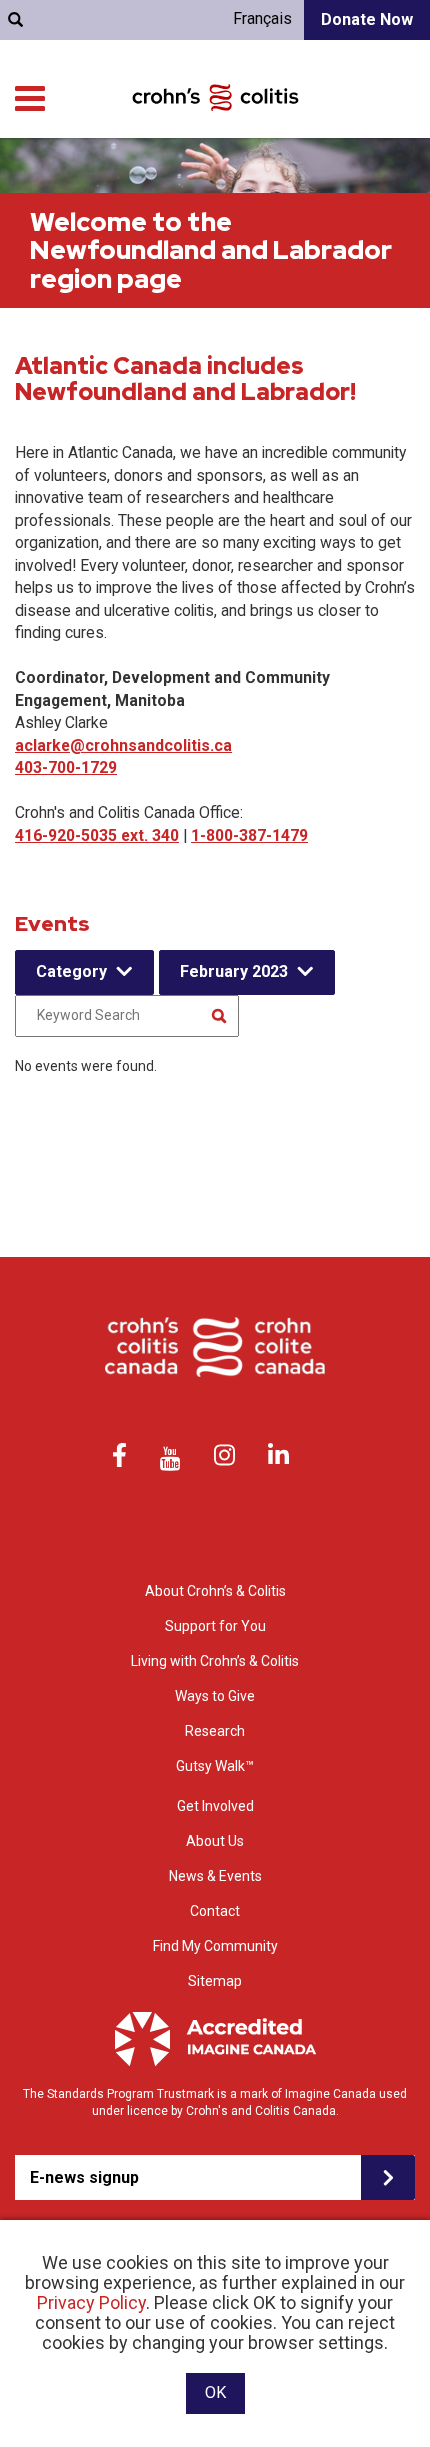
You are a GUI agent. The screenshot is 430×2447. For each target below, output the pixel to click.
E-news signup (84, 2177)
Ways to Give (215, 1696)
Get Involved (215, 1806)
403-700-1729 (66, 767)
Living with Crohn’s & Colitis (215, 1661)
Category (71, 971)
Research (215, 1731)
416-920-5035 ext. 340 (97, 835)
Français (262, 18)
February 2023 (234, 971)
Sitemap (215, 1981)
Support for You (215, 1626)
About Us (215, 1841)
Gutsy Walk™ (215, 1766)
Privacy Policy (91, 2302)
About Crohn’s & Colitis (215, 1591)
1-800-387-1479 (249, 835)
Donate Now (367, 19)
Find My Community (215, 1946)
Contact (215, 1911)
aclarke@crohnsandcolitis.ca (123, 745)
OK (215, 2392)
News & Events (215, 1876)
